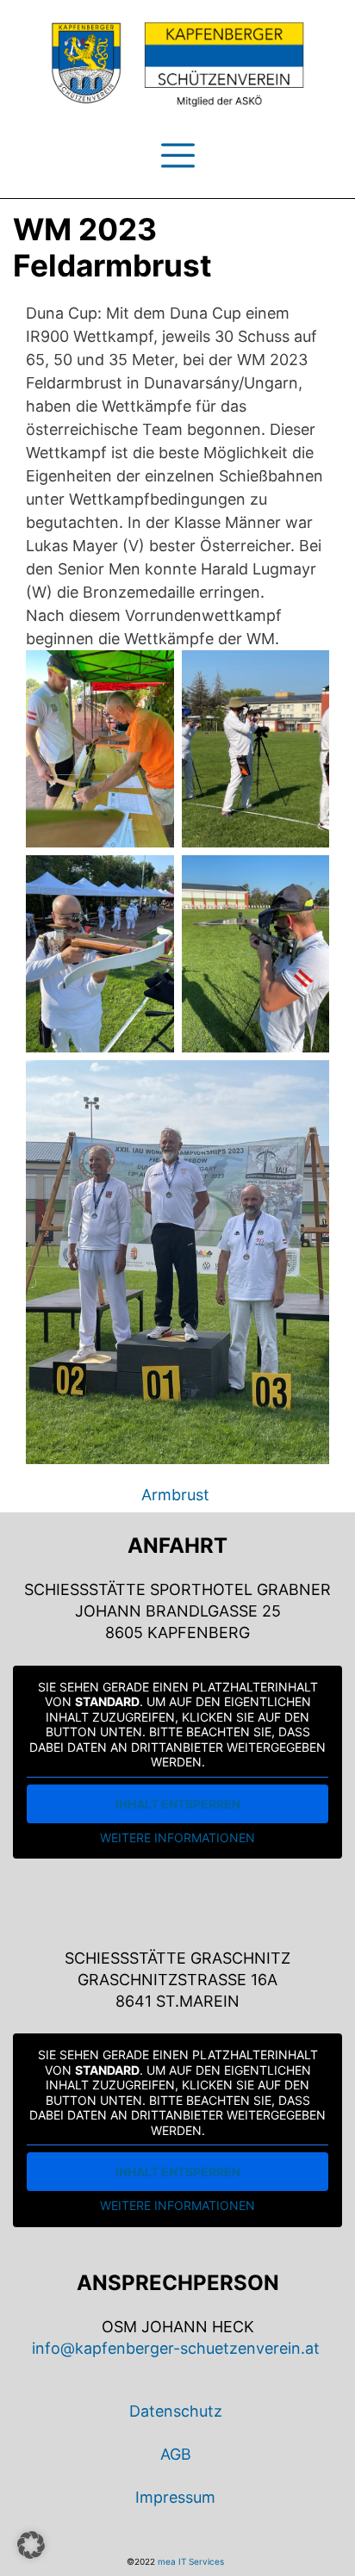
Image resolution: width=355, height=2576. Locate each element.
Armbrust (175, 1495)
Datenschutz (176, 2411)
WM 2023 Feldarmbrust (112, 248)
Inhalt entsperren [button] (178, 1804)
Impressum (175, 2497)
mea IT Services (191, 2561)
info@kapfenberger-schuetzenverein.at (176, 2348)
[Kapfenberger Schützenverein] (177, 65)
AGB (176, 2454)
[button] (31, 2545)
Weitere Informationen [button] (177, 1837)
